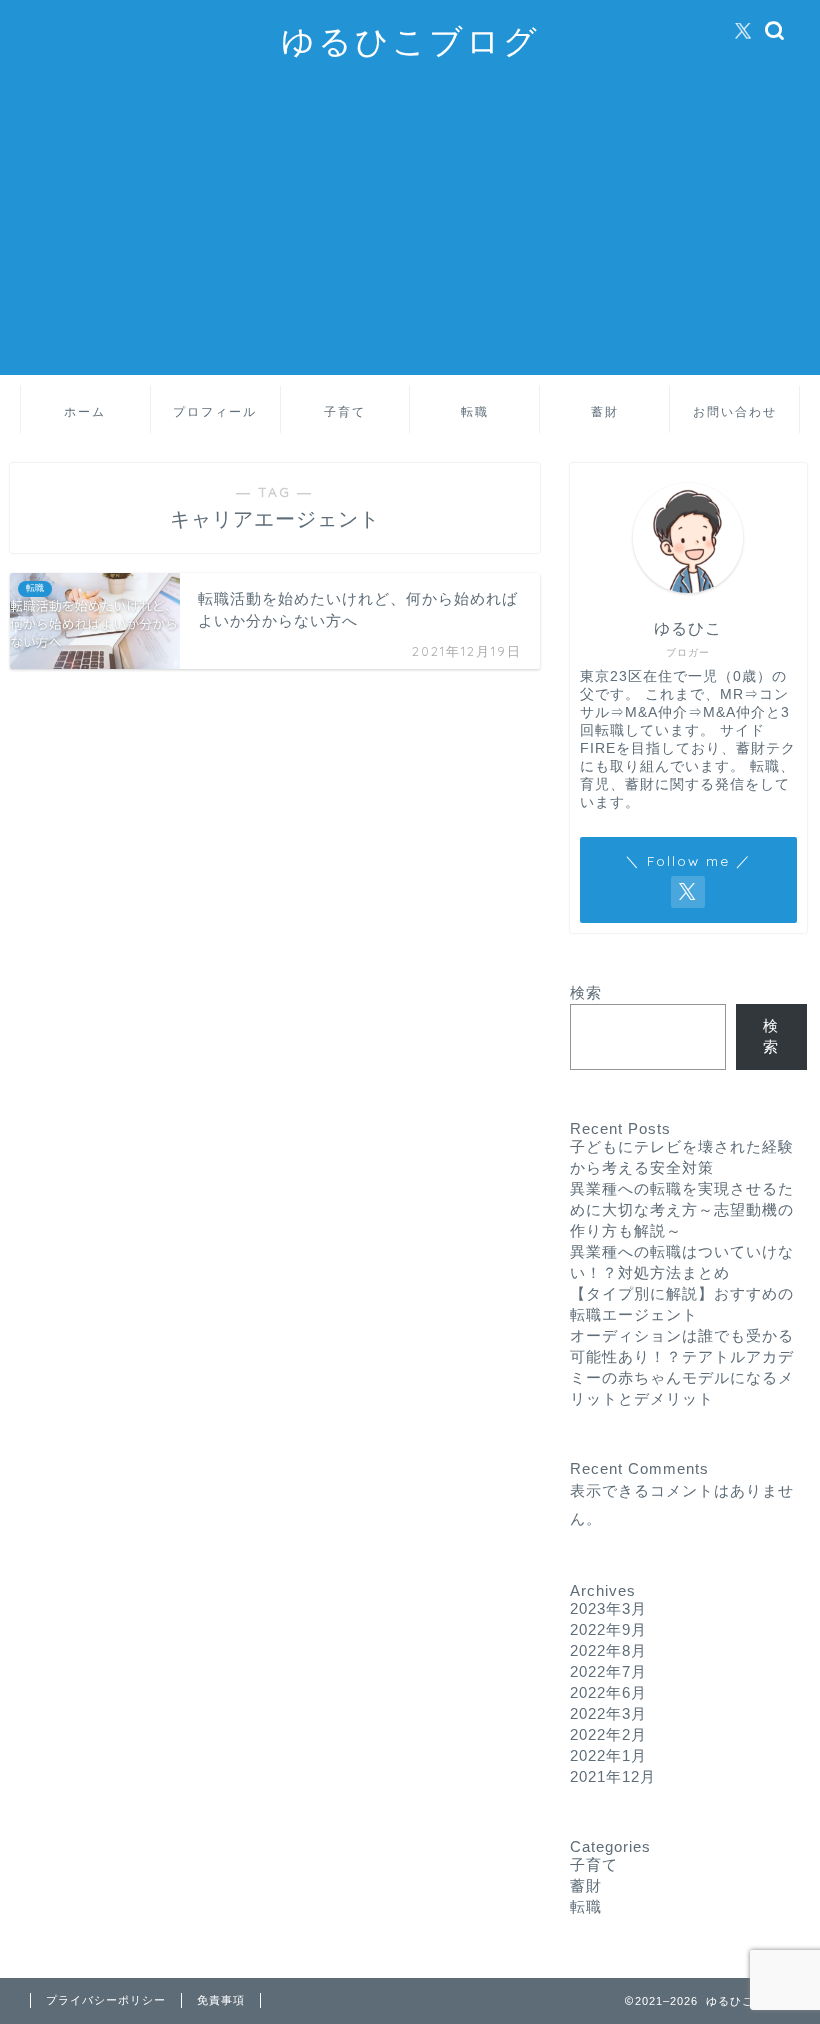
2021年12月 (613, 1776)
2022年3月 (608, 1713)
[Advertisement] (410, 235)
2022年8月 (608, 1650)
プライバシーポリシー (106, 2000)
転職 (475, 411)
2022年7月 (608, 1671)
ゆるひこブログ (410, 40)
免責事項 (221, 2000)
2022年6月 (608, 1692)
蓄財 (605, 411)
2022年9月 (608, 1629)
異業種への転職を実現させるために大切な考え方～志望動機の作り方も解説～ (682, 1209)
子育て (345, 411)
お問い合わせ (735, 411)
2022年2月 (608, 1734)
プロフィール (215, 411)
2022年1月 (608, 1755)
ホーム (85, 411)
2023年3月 (608, 1608)
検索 (586, 992)
